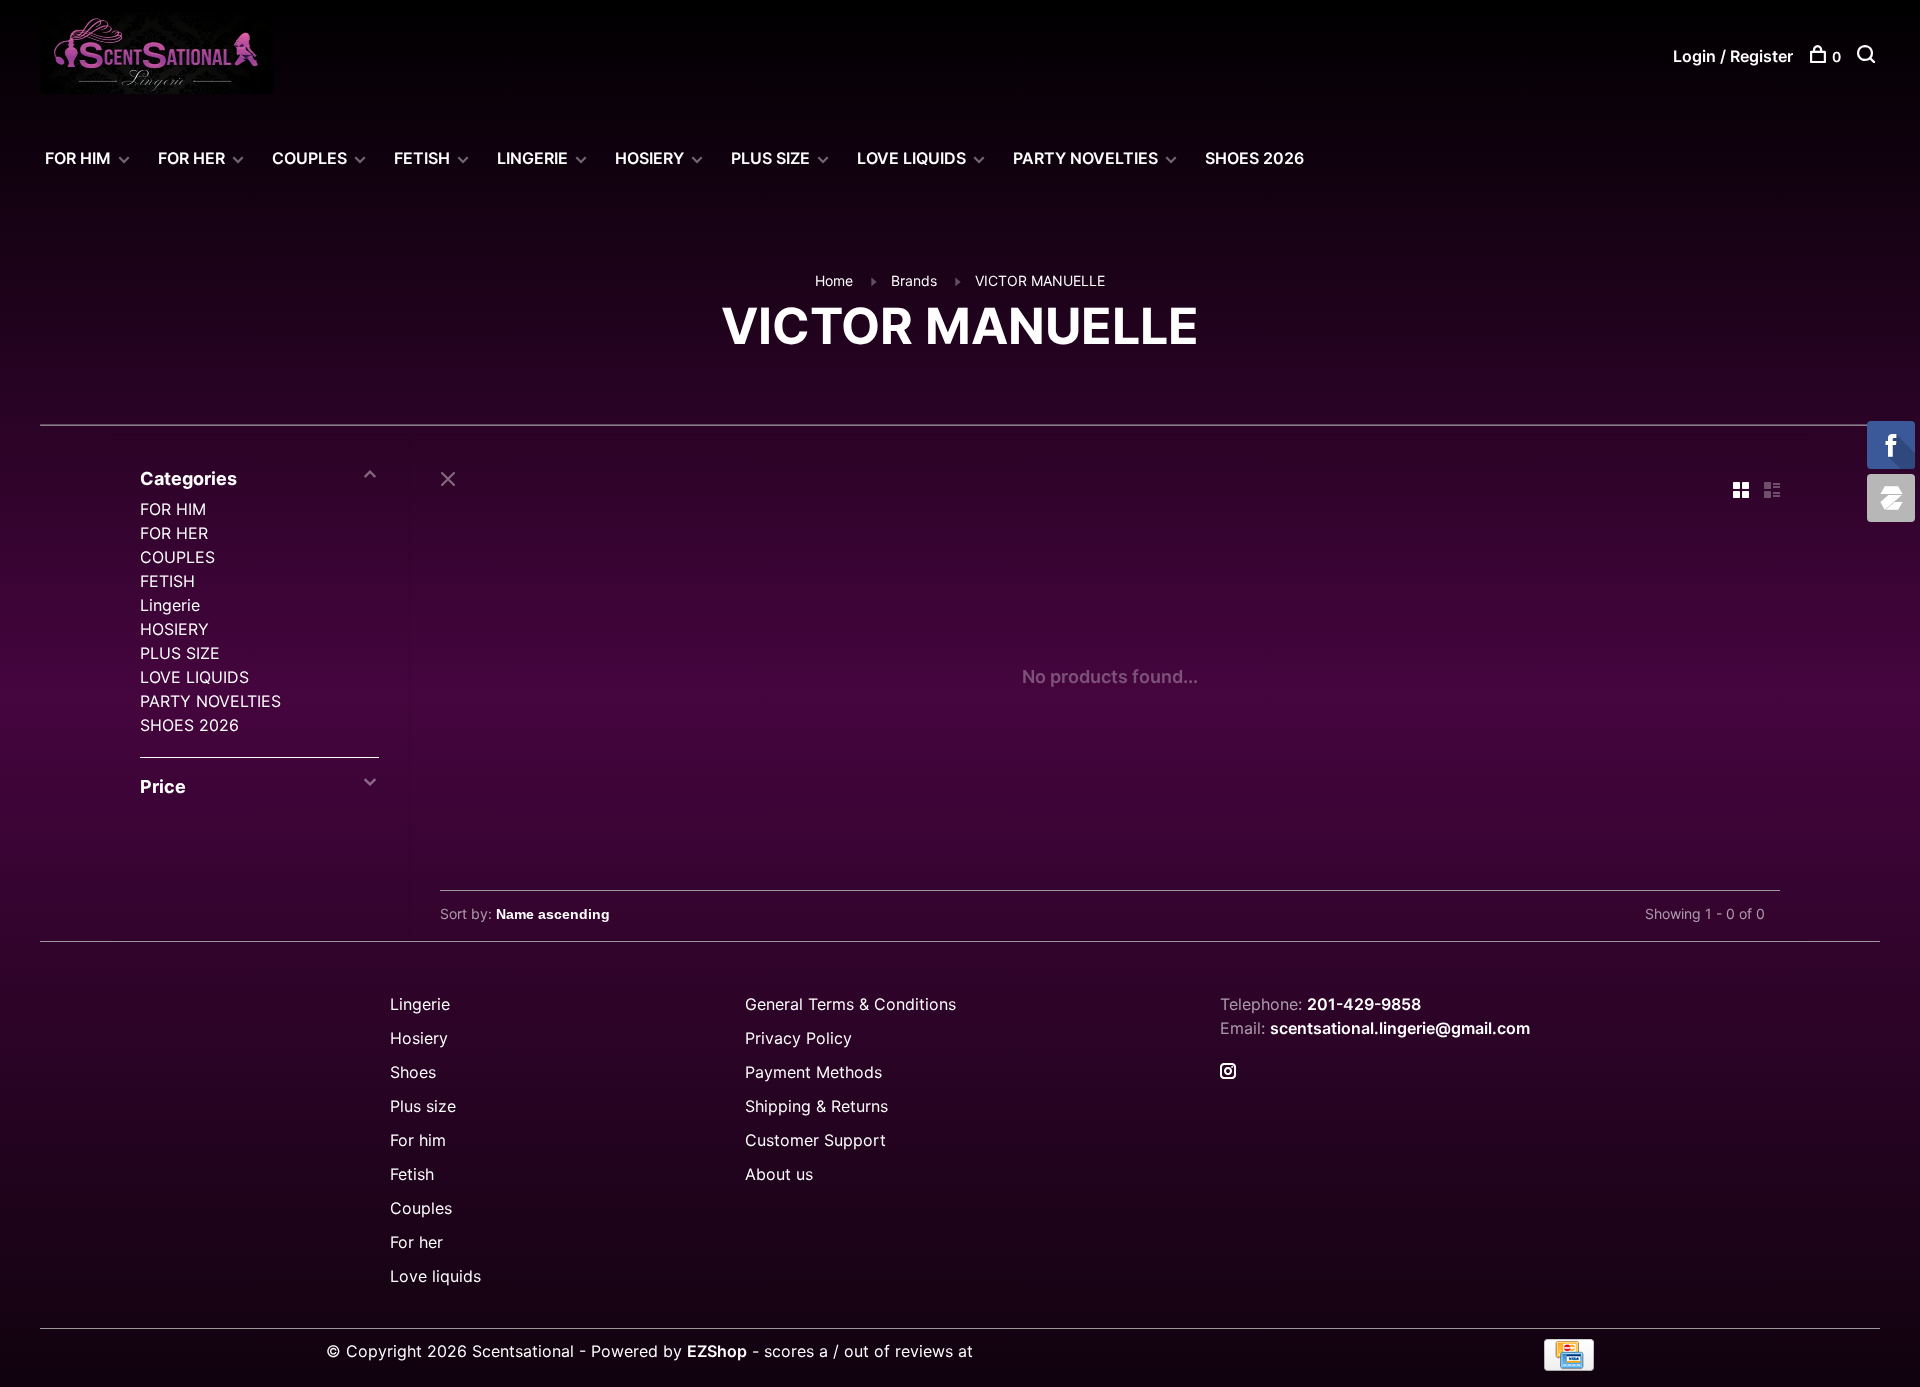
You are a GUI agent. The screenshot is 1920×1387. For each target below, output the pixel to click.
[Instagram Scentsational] (1228, 1072)
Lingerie (532, 158)
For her (416, 1242)
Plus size (423, 1106)
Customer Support (815, 1140)
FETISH (422, 158)
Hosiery (419, 1038)
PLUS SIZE (770, 158)
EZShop (717, 1351)
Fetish (412, 1174)
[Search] (1868, 56)
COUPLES (309, 158)
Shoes (413, 1072)
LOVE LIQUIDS (911, 158)
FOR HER (191, 158)
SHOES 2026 (1254, 158)
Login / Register (1733, 56)
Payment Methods (813, 1072)
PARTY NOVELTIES (1085, 158)
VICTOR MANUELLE (1040, 280)
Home (834, 280)
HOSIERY (649, 158)
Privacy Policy (798, 1038)
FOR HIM (78, 158)
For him (418, 1140)
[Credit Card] (1569, 1365)
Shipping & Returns (816, 1106)
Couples (421, 1208)
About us (779, 1174)
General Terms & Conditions (850, 1004)
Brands (914, 280)
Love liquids (435, 1276)
